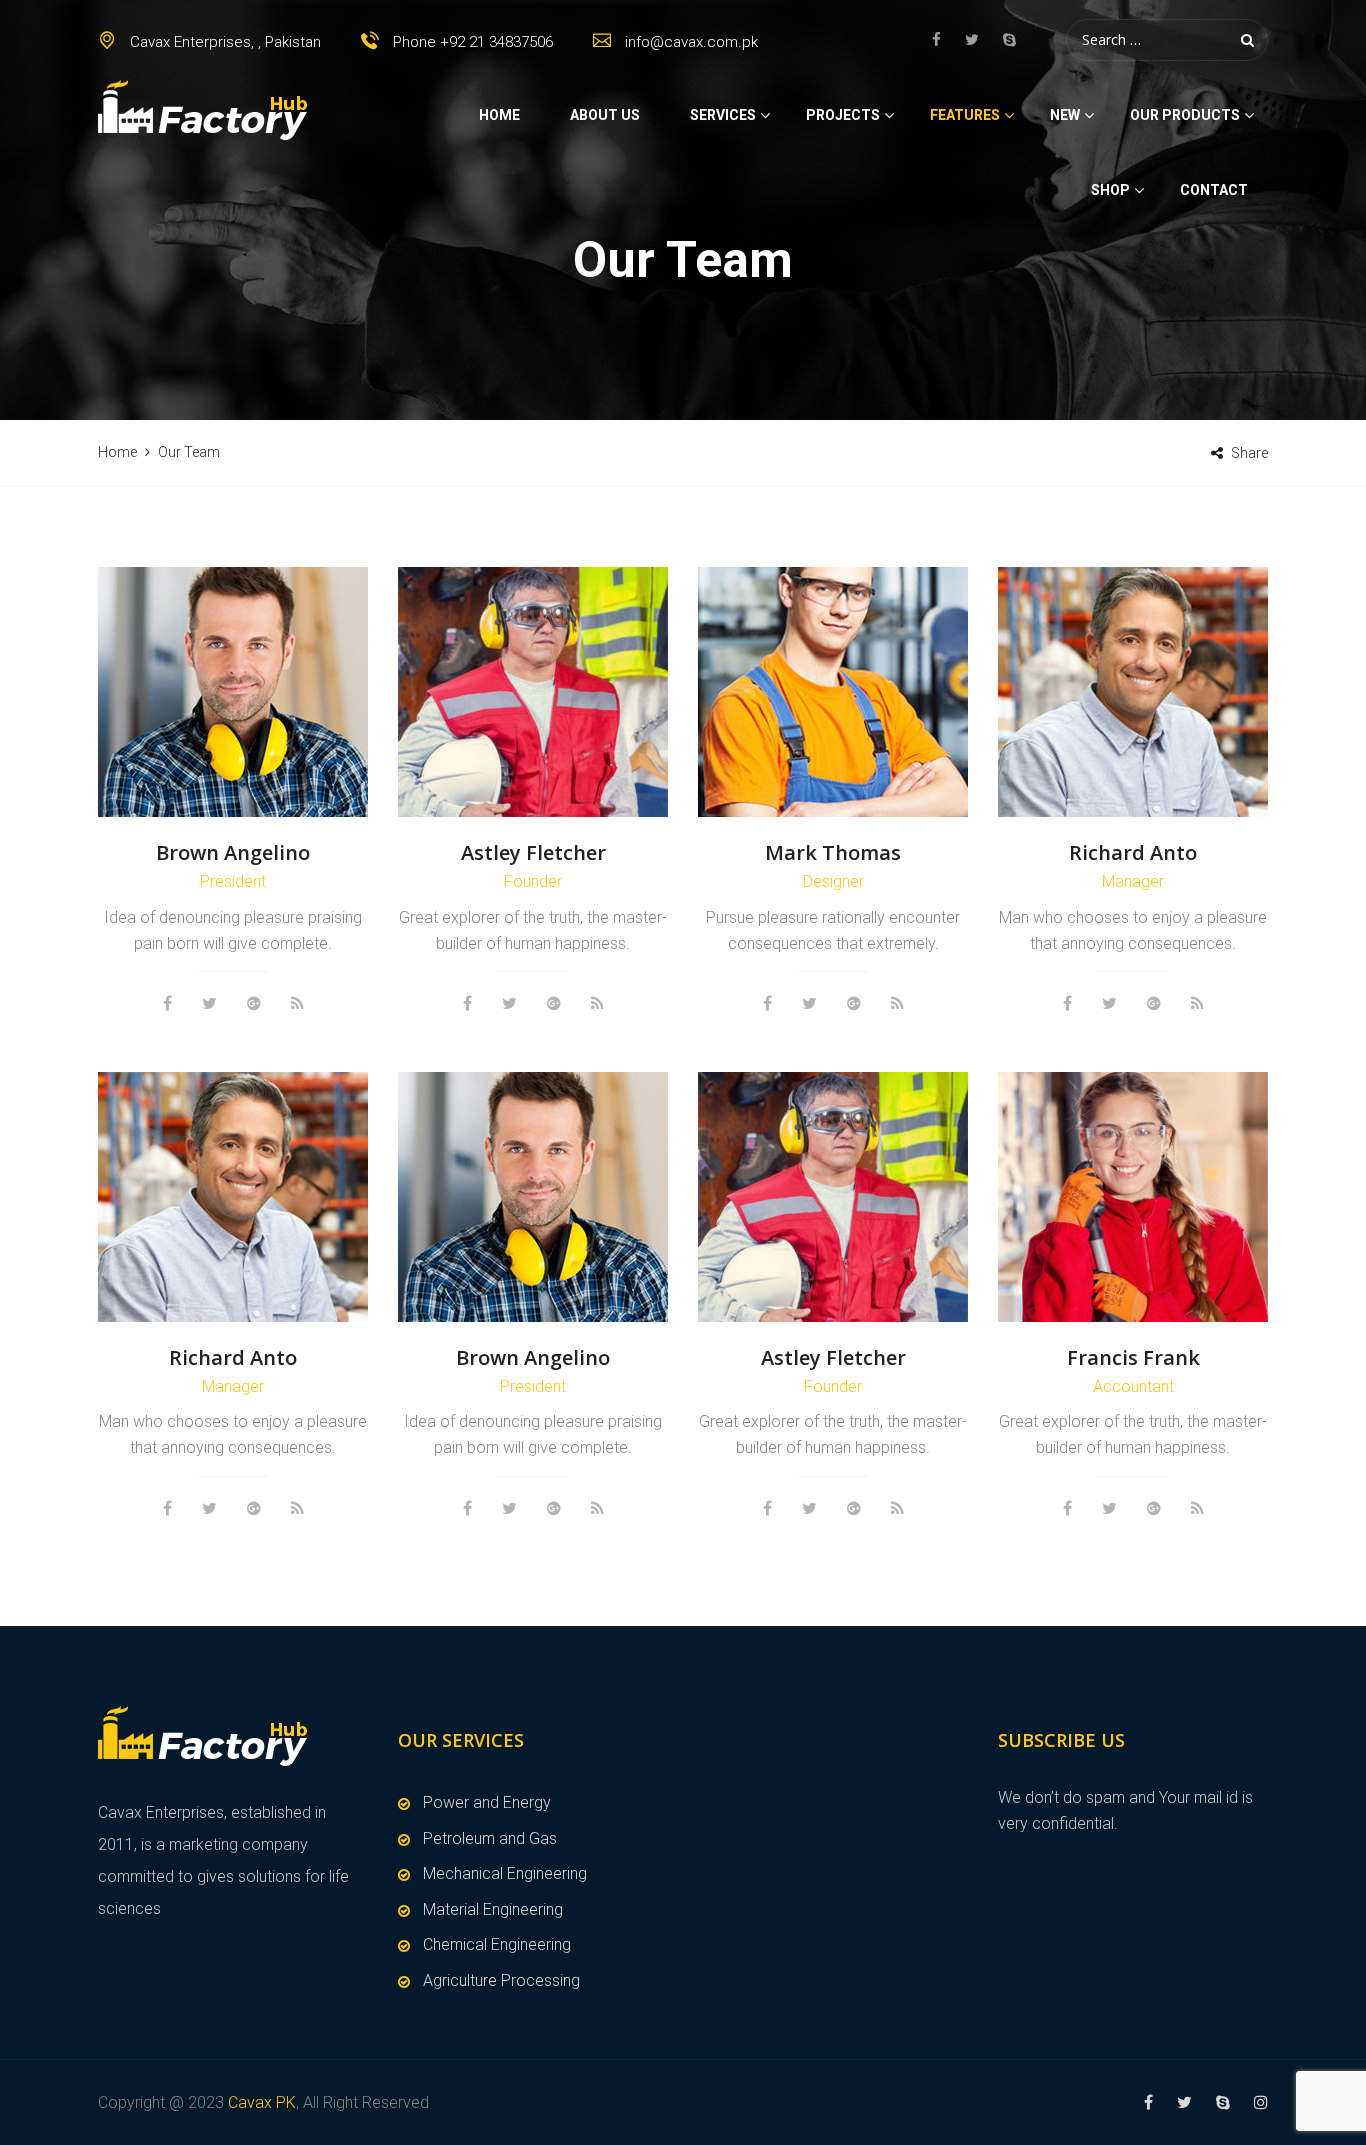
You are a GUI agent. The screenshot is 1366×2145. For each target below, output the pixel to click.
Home (499, 115)
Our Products (1185, 115)
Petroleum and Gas (490, 1838)
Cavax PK (262, 2102)
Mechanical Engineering (505, 1873)
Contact (1214, 190)
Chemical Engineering (497, 1944)
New (1065, 115)
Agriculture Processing (501, 1980)
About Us (605, 115)
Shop (1110, 190)
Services (723, 115)
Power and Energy (487, 1802)
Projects (843, 115)
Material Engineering (493, 1909)
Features (965, 115)
